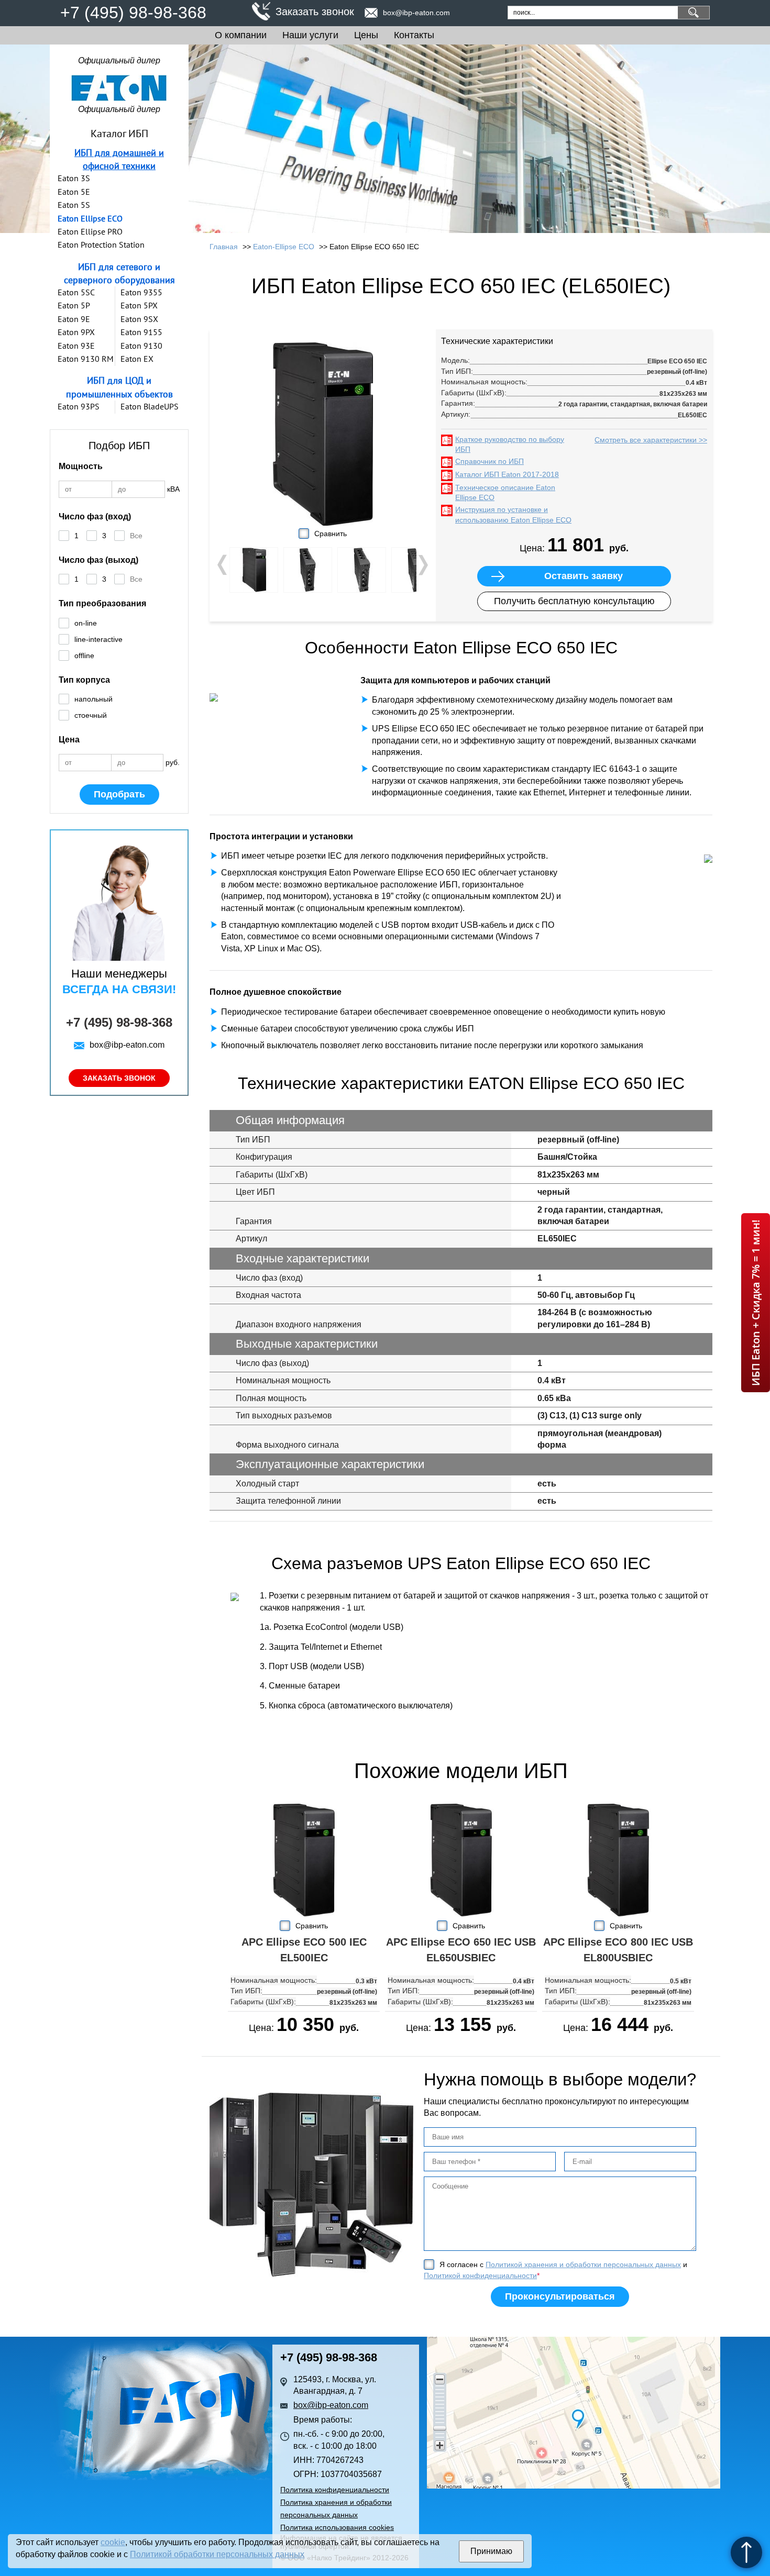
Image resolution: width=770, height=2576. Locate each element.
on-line (86, 623)
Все (136, 536)
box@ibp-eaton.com (416, 13)
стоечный (91, 715)
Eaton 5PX (139, 305)
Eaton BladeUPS (150, 406)
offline (84, 656)
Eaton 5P (74, 305)
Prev (223, 565)
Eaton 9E (74, 319)
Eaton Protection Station (101, 245)
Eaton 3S (74, 178)
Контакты (414, 35)
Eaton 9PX (76, 332)
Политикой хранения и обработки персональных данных (583, 2264)
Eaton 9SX (139, 319)
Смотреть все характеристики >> (651, 440)
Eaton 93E (76, 346)
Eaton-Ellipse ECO (284, 247)
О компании (241, 35)
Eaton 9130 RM (86, 359)
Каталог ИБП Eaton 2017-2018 (507, 474)
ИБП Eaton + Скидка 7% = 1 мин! (756, 1303)
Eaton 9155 (141, 332)
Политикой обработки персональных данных (217, 2554)
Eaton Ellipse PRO (90, 231)
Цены (366, 35)
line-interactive (98, 639)
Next (422, 565)
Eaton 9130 (141, 346)
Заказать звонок (315, 12)
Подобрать (119, 794)
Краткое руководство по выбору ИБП (510, 445)
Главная (224, 247)
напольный (93, 699)
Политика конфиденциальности (335, 2490)
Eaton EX (137, 359)
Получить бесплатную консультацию (574, 601)
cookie (113, 2542)
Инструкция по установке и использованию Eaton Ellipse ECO (513, 515)
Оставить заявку (584, 576)
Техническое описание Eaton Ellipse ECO (505, 493)
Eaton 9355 (141, 292)
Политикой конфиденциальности (480, 2275)
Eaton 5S (74, 205)
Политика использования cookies (337, 2527)
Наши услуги (310, 35)
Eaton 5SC (76, 292)
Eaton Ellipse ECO (90, 218)
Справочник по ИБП (489, 461)
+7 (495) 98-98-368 (133, 13)
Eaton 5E (74, 192)
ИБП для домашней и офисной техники (119, 159)
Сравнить (331, 534)
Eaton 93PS (79, 406)
